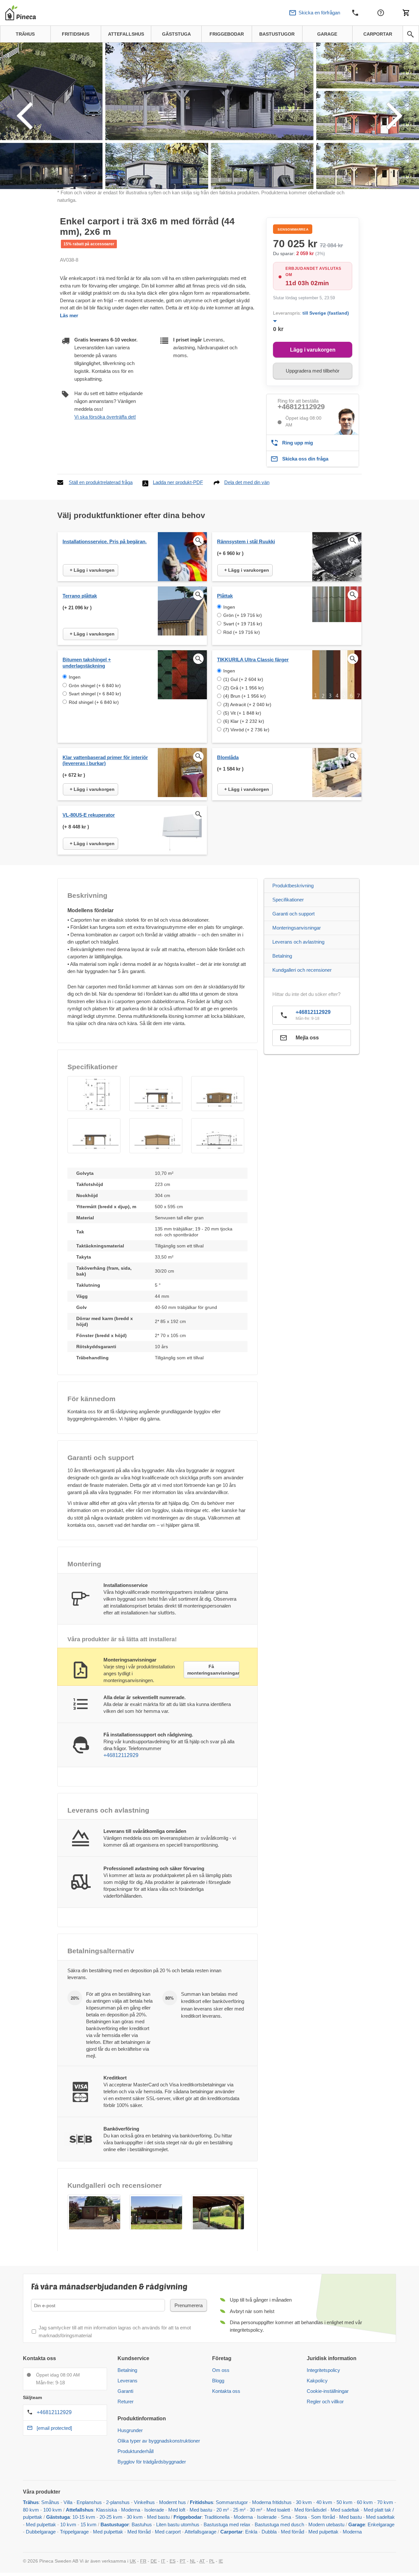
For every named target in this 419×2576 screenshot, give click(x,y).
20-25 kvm (111, 2517)
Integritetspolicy (323, 2370)
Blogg (218, 2381)
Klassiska (106, 2510)
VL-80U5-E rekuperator (89, 815)
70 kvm (385, 2502)
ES (173, 2561)
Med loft (177, 2510)
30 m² (256, 2510)
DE (154, 2561)
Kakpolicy (317, 2381)
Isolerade (154, 2510)
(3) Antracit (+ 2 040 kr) (247, 705)
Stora (301, 2517)
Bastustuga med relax (227, 2524)
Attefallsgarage (200, 2532)
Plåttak (225, 596)
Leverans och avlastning (298, 942)
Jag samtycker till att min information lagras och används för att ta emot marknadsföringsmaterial (115, 2331)
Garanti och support (293, 914)
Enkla (251, 2532)
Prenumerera (189, 2305)
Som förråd (323, 2517)
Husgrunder (130, 2430)
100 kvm (53, 2510)
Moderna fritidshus (272, 2502)
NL (193, 2561)
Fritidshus (201, 2502)
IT (163, 2561)
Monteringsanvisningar (297, 928)
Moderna (131, 2510)
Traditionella (217, 2517)
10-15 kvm (84, 2517)
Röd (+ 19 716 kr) (242, 632)
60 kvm (365, 2502)
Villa (68, 2502)
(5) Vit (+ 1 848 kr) (242, 713)
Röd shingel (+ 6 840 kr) (94, 702)
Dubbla (269, 2532)
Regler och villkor (325, 2402)
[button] (94, 1094)
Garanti (125, 2391)
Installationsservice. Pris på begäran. (105, 541)
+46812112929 (301, 407)
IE (221, 2561)
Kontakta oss (226, 2391)
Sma (286, 2517)
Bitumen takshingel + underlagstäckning (87, 663)
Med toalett (278, 2510)
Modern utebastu (326, 2524)
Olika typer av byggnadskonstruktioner (159, 2441)
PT (183, 2561)
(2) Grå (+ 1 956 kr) (244, 688)
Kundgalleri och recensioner (302, 970)
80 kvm (31, 2510)
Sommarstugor (232, 2502)
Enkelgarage (381, 2524)
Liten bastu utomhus (178, 2524)
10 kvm (68, 2524)
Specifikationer (288, 900)
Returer (126, 2402)
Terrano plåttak (80, 596)
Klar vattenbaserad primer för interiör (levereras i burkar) (105, 760)
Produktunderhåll (136, 2451)
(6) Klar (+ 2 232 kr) (244, 721)
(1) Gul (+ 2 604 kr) (243, 679)
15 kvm (89, 2524)
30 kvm (304, 2502)
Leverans (128, 2381)
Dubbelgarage (41, 2532)
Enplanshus (89, 2502)
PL (212, 2561)
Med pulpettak (41, 2524)
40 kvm (324, 2502)
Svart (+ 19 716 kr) (243, 624)
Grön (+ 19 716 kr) (243, 615)
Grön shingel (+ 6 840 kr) (95, 686)
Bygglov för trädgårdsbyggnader (152, 2462)
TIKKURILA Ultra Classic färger (253, 660)
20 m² (223, 2510)
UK (133, 2561)
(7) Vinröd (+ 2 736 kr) (246, 730)
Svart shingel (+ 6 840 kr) (95, 694)
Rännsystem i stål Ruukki (246, 541)
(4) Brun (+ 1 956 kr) (245, 696)
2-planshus (118, 2502)
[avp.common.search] (410, 34)
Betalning (282, 956)
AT (202, 2561)
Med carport (168, 2532)
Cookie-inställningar (328, 2391)
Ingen (229, 607)
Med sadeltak (345, 2510)
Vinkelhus (144, 2502)
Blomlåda (228, 757)
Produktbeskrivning (293, 886)
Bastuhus (142, 2524)
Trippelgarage (74, 2532)
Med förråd (140, 2532)
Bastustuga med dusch (279, 2524)
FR (143, 2561)
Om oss (221, 2370)
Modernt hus (173, 2502)
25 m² (239, 2510)
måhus (52, 2502)
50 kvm (345, 2502)
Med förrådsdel (310, 2510)
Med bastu (201, 2510)
